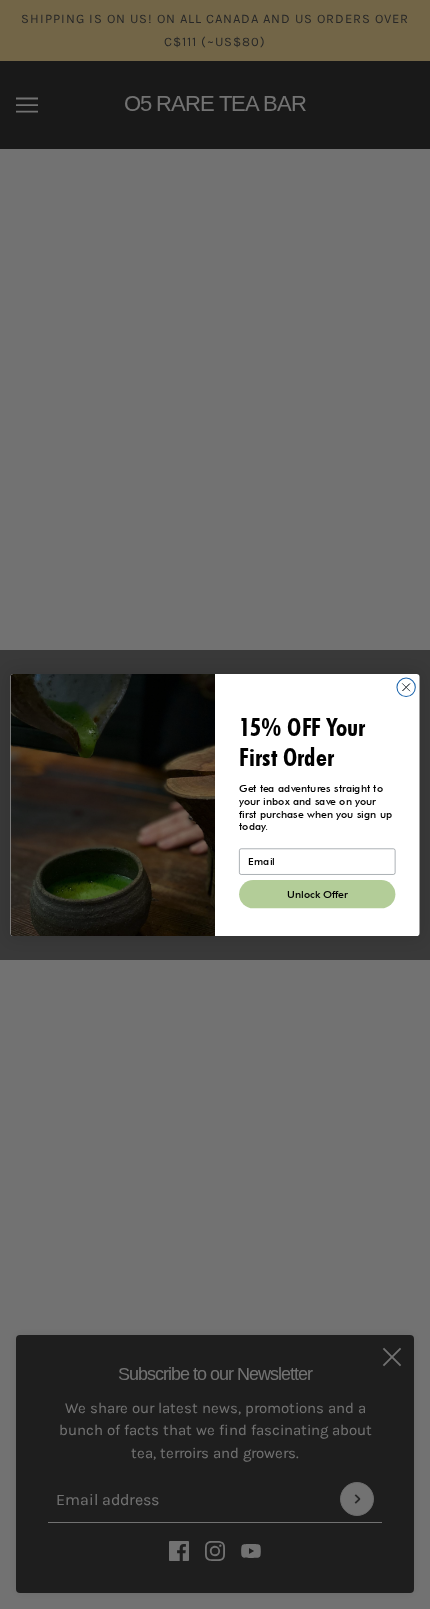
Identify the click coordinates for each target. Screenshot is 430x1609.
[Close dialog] (406, 687)
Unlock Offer (317, 893)
